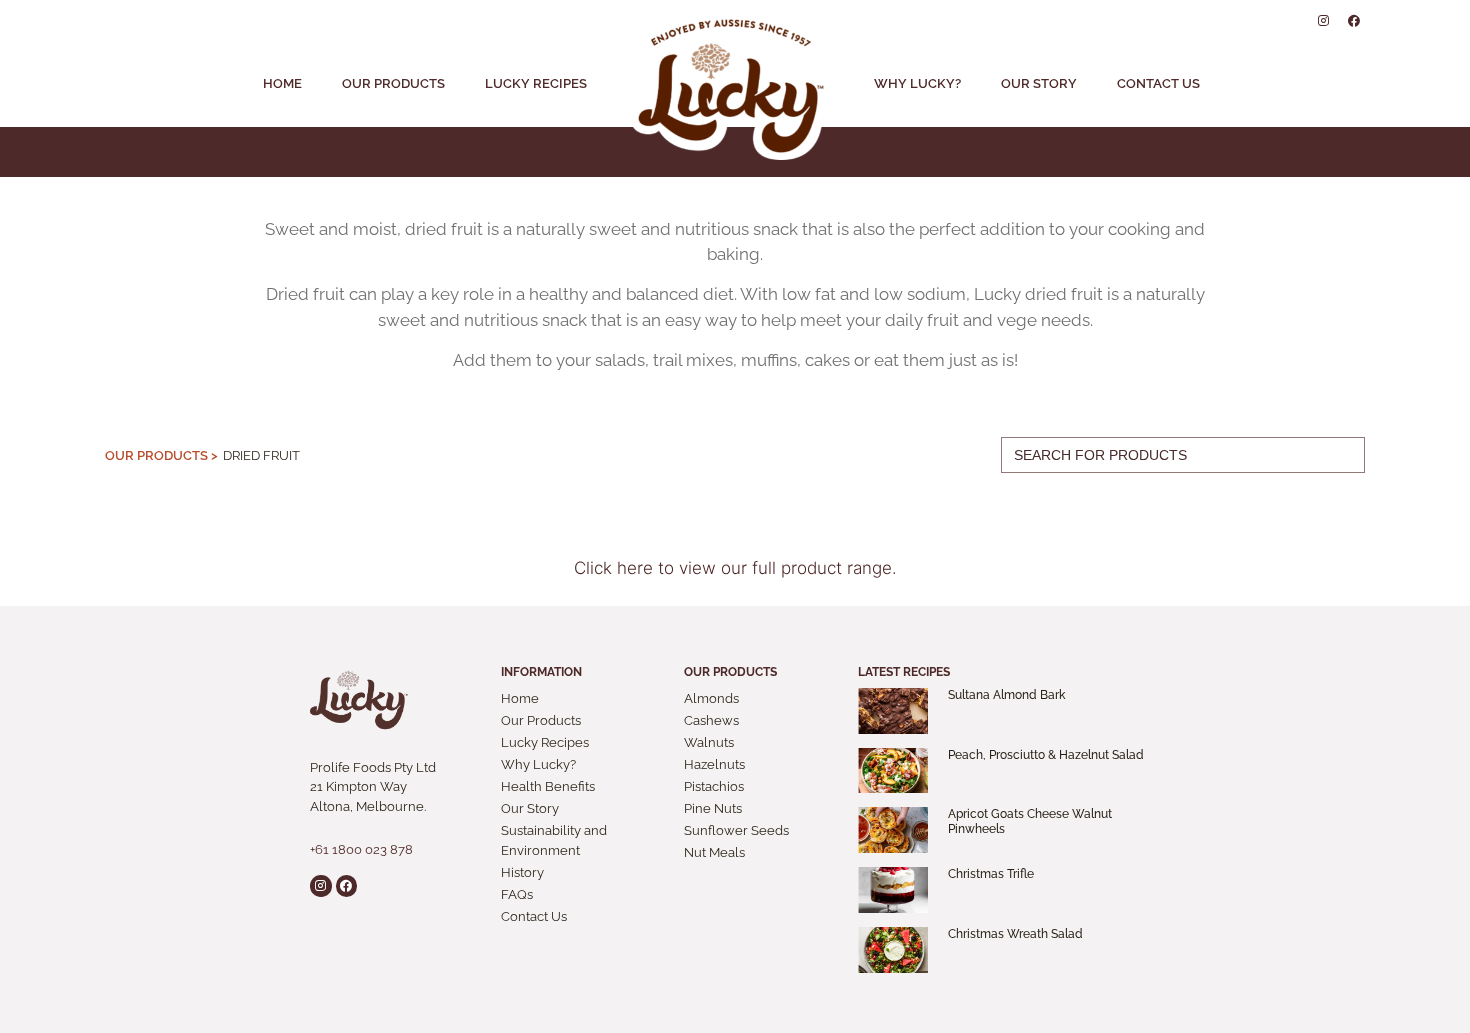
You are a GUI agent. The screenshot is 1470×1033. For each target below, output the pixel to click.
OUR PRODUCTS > (161, 455)
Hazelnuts (714, 764)
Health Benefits (548, 786)
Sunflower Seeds (736, 830)
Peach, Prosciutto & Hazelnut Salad (1046, 755)
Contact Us (1158, 83)
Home (282, 83)
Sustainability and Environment (554, 840)
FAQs (517, 894)
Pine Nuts (713, 808)
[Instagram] (1324, 21)
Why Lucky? (917, 83)
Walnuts (709, 742)
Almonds (711, 698)
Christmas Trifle (991, 874)
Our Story (1039, 83)
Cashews (711, 720)
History (522, 872)
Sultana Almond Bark (1006, 695)
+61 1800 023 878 (361, 849)
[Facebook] (1354, 21)
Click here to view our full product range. (735, 568)
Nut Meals (714, 852)
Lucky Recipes (536, 83)
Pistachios (714, 786)
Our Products (393, 83)
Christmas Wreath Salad (1015, 934)
